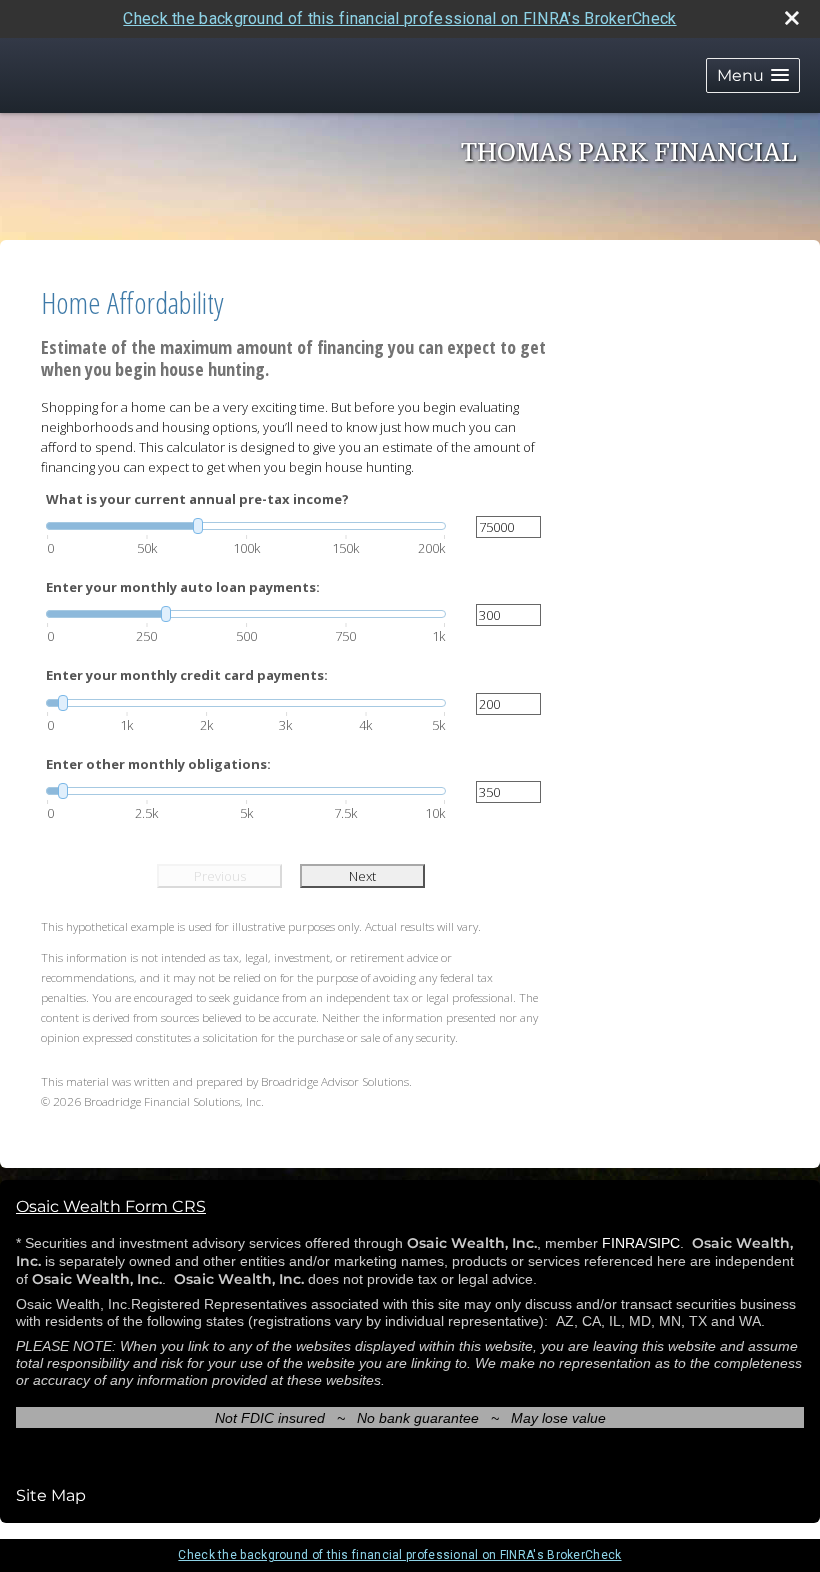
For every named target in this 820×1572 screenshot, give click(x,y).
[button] (753, 75)
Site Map (51, 1495)
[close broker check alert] (792, 18)
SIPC (664, 1243)
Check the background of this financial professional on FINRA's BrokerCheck (399, 18)
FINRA (623, 1243)
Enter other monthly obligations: (158, 764)
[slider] (246, 526)
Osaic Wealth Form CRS (111, 1206)
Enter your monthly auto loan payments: (183, 587)
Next (362, 876)
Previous (220, 876)
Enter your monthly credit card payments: (187, 675)
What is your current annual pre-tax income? (197, 499)
